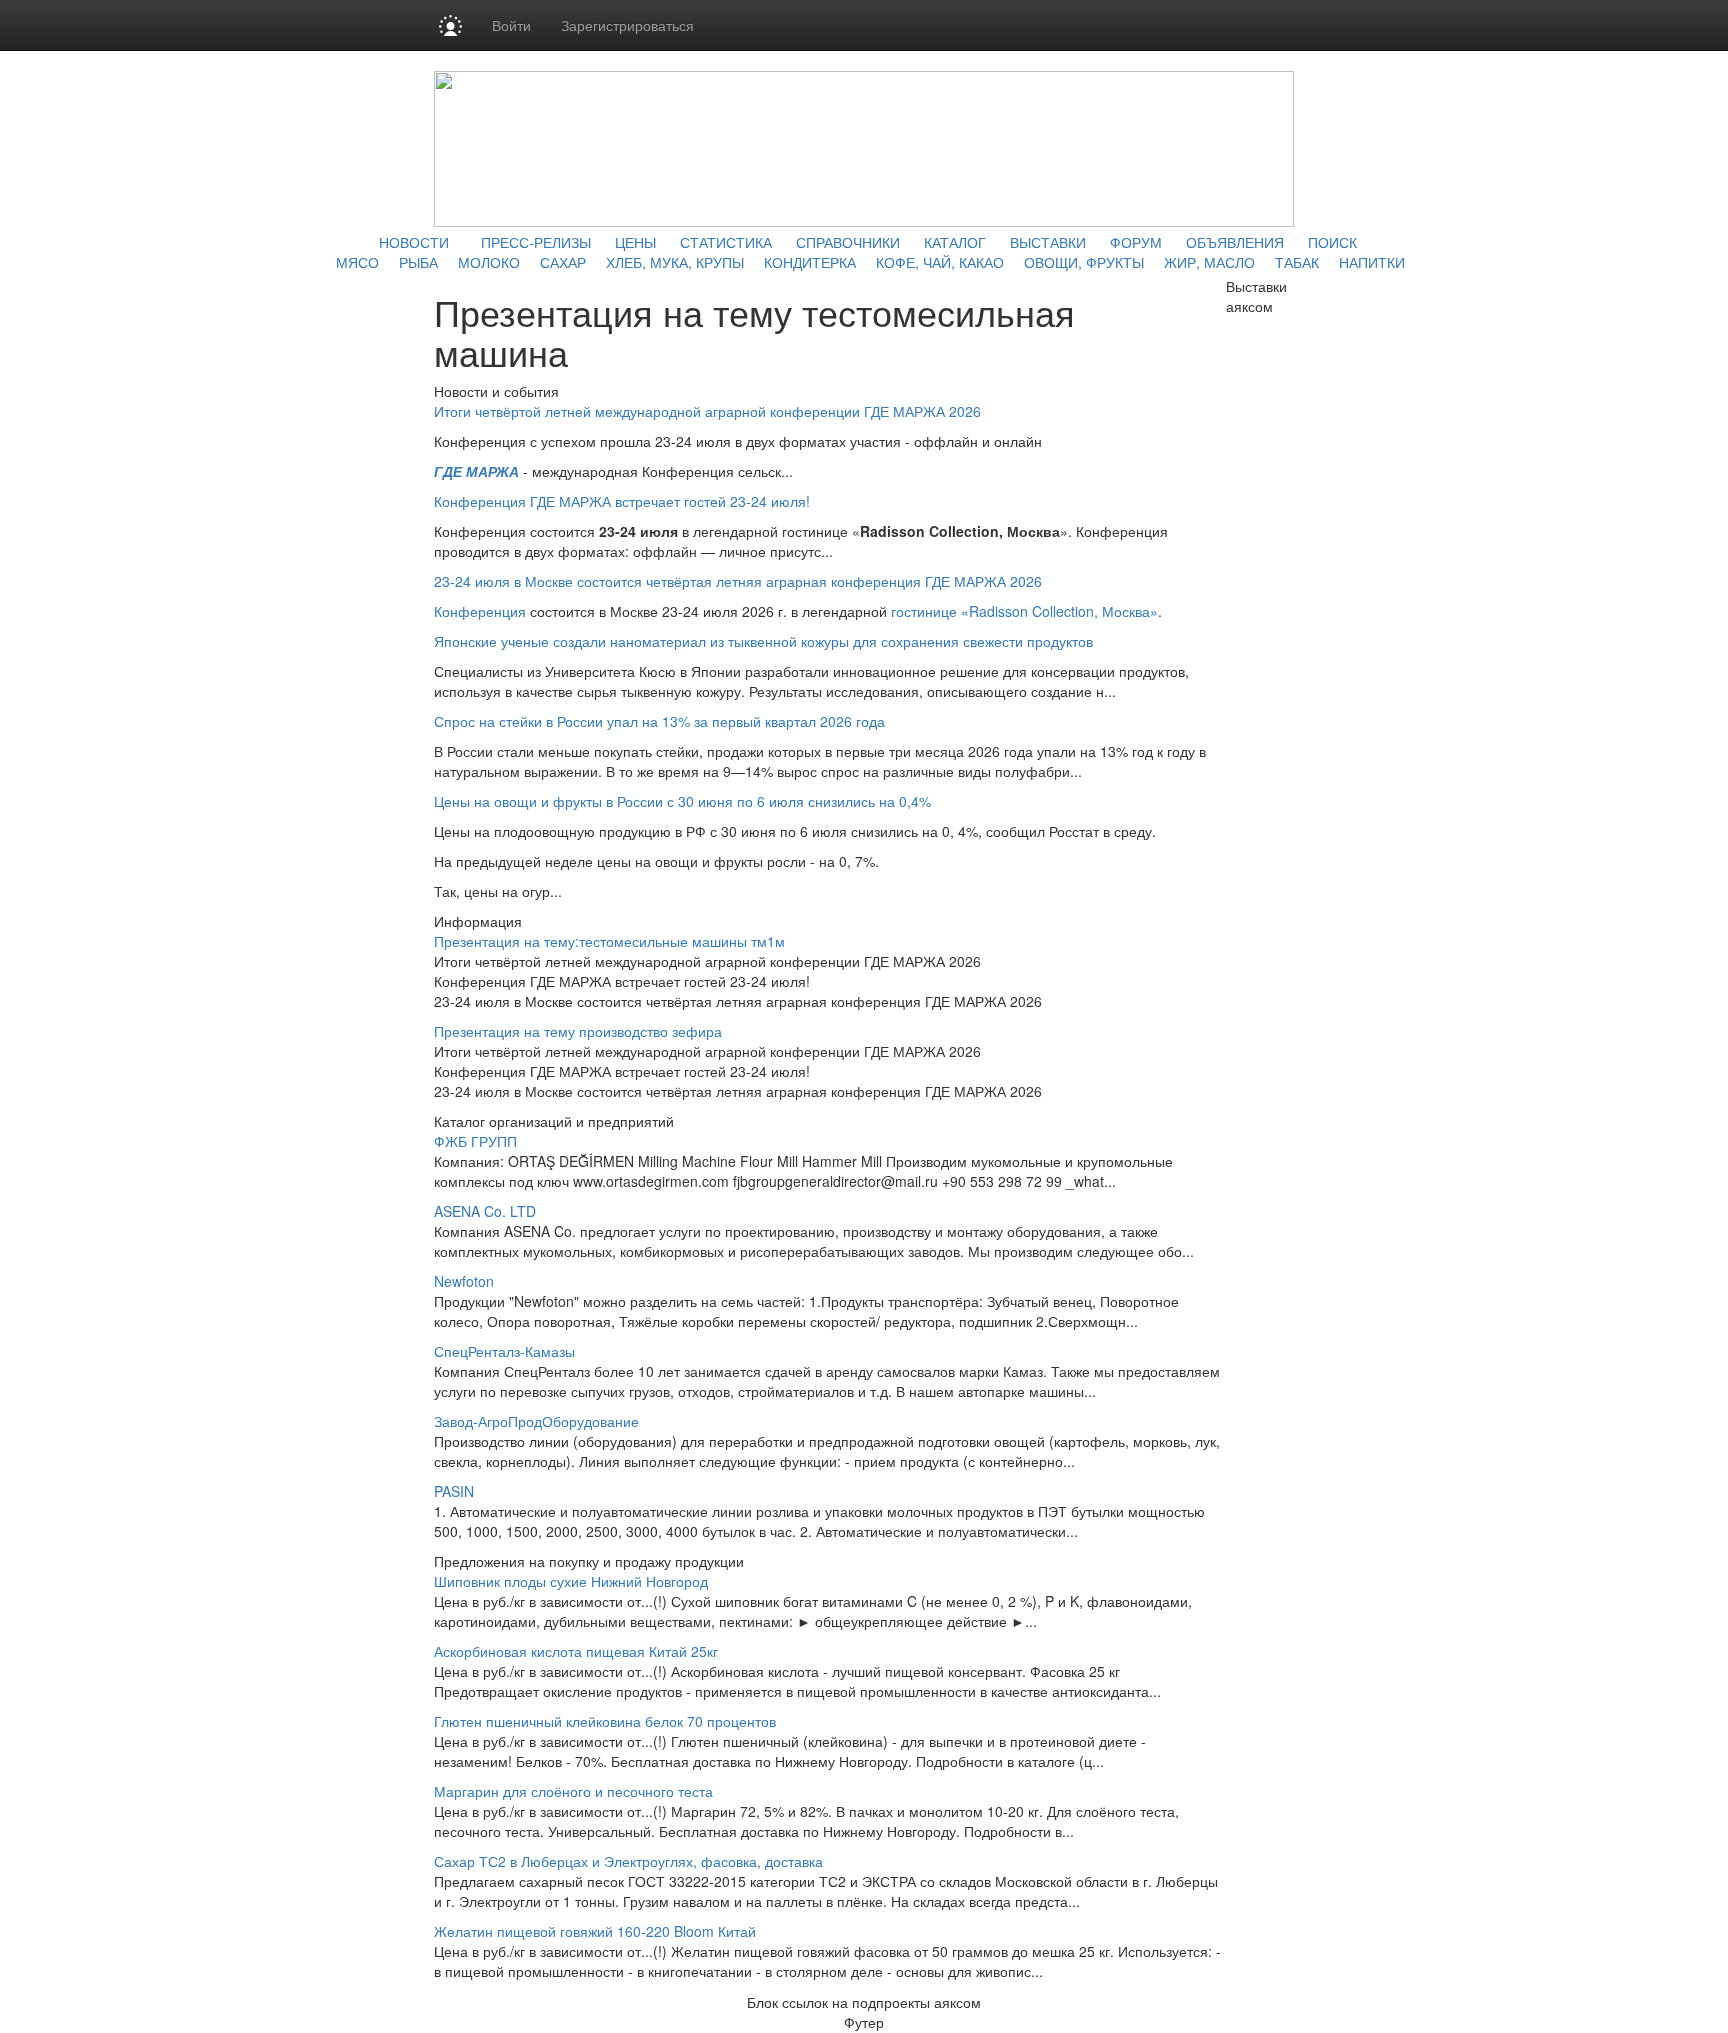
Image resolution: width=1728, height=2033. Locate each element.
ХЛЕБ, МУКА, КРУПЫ (675, 262)
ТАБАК (1297, 262)
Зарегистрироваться (627, 25)
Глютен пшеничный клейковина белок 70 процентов (605, 1721)
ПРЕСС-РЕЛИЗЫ (536, 242)
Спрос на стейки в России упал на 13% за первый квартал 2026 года (659, 721)
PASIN (454, 1491)
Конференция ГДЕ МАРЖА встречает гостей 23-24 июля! (622, 501)
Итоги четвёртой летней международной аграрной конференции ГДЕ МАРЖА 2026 (707, 411)
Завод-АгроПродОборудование (536, 1421)
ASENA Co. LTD (485, 1211)
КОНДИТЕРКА (810, 262)
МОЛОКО (489, 262)
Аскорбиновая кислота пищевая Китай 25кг (576, 1651)
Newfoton (464, 1281)
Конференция (480, 611)
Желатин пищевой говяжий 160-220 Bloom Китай (595, 1931)
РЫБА (418, 262)
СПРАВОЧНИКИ (848, 242)
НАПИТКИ (1372, 262)
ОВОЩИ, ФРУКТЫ (1084, 262)
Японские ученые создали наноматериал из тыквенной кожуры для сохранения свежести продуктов (763, 641)
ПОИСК (1332, 242)
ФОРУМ (1136, 242)
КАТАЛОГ (955, 242)
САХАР (563, 262)
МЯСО (357, 262)
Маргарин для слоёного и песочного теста (573, 1791)
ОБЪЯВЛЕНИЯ (1235, 242)
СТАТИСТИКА (726, 242)
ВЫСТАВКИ (1048, 242)
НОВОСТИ (414, 242)
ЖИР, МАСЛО (1209, 262)
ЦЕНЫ (635, 242)
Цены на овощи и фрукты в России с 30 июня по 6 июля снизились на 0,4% (682, 801)
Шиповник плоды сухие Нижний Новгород (571, 1581)
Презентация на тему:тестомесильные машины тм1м (609, 941)
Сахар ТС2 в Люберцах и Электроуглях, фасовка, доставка (628, 1861)
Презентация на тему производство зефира (578, 1031)
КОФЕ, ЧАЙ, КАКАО (940, 262)
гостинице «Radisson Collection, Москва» (1024, 611)
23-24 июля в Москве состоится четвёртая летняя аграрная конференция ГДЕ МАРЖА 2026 (738, 581)
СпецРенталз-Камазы (504, 1351)
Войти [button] (511, 25)
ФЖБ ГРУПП (475, 1141)
